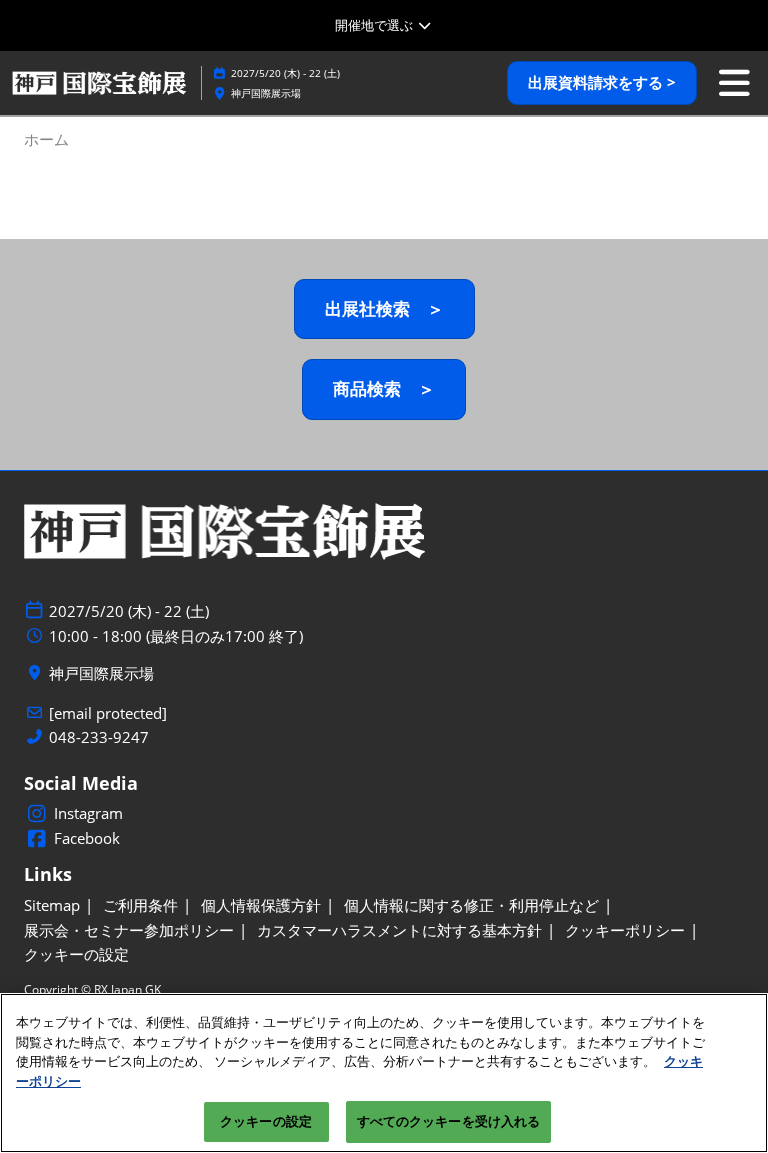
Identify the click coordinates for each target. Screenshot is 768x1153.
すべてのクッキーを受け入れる (449, 1121)
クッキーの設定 (266, 1121)
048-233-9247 (99, 737)
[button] (602, 83)
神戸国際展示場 (266, 93)
